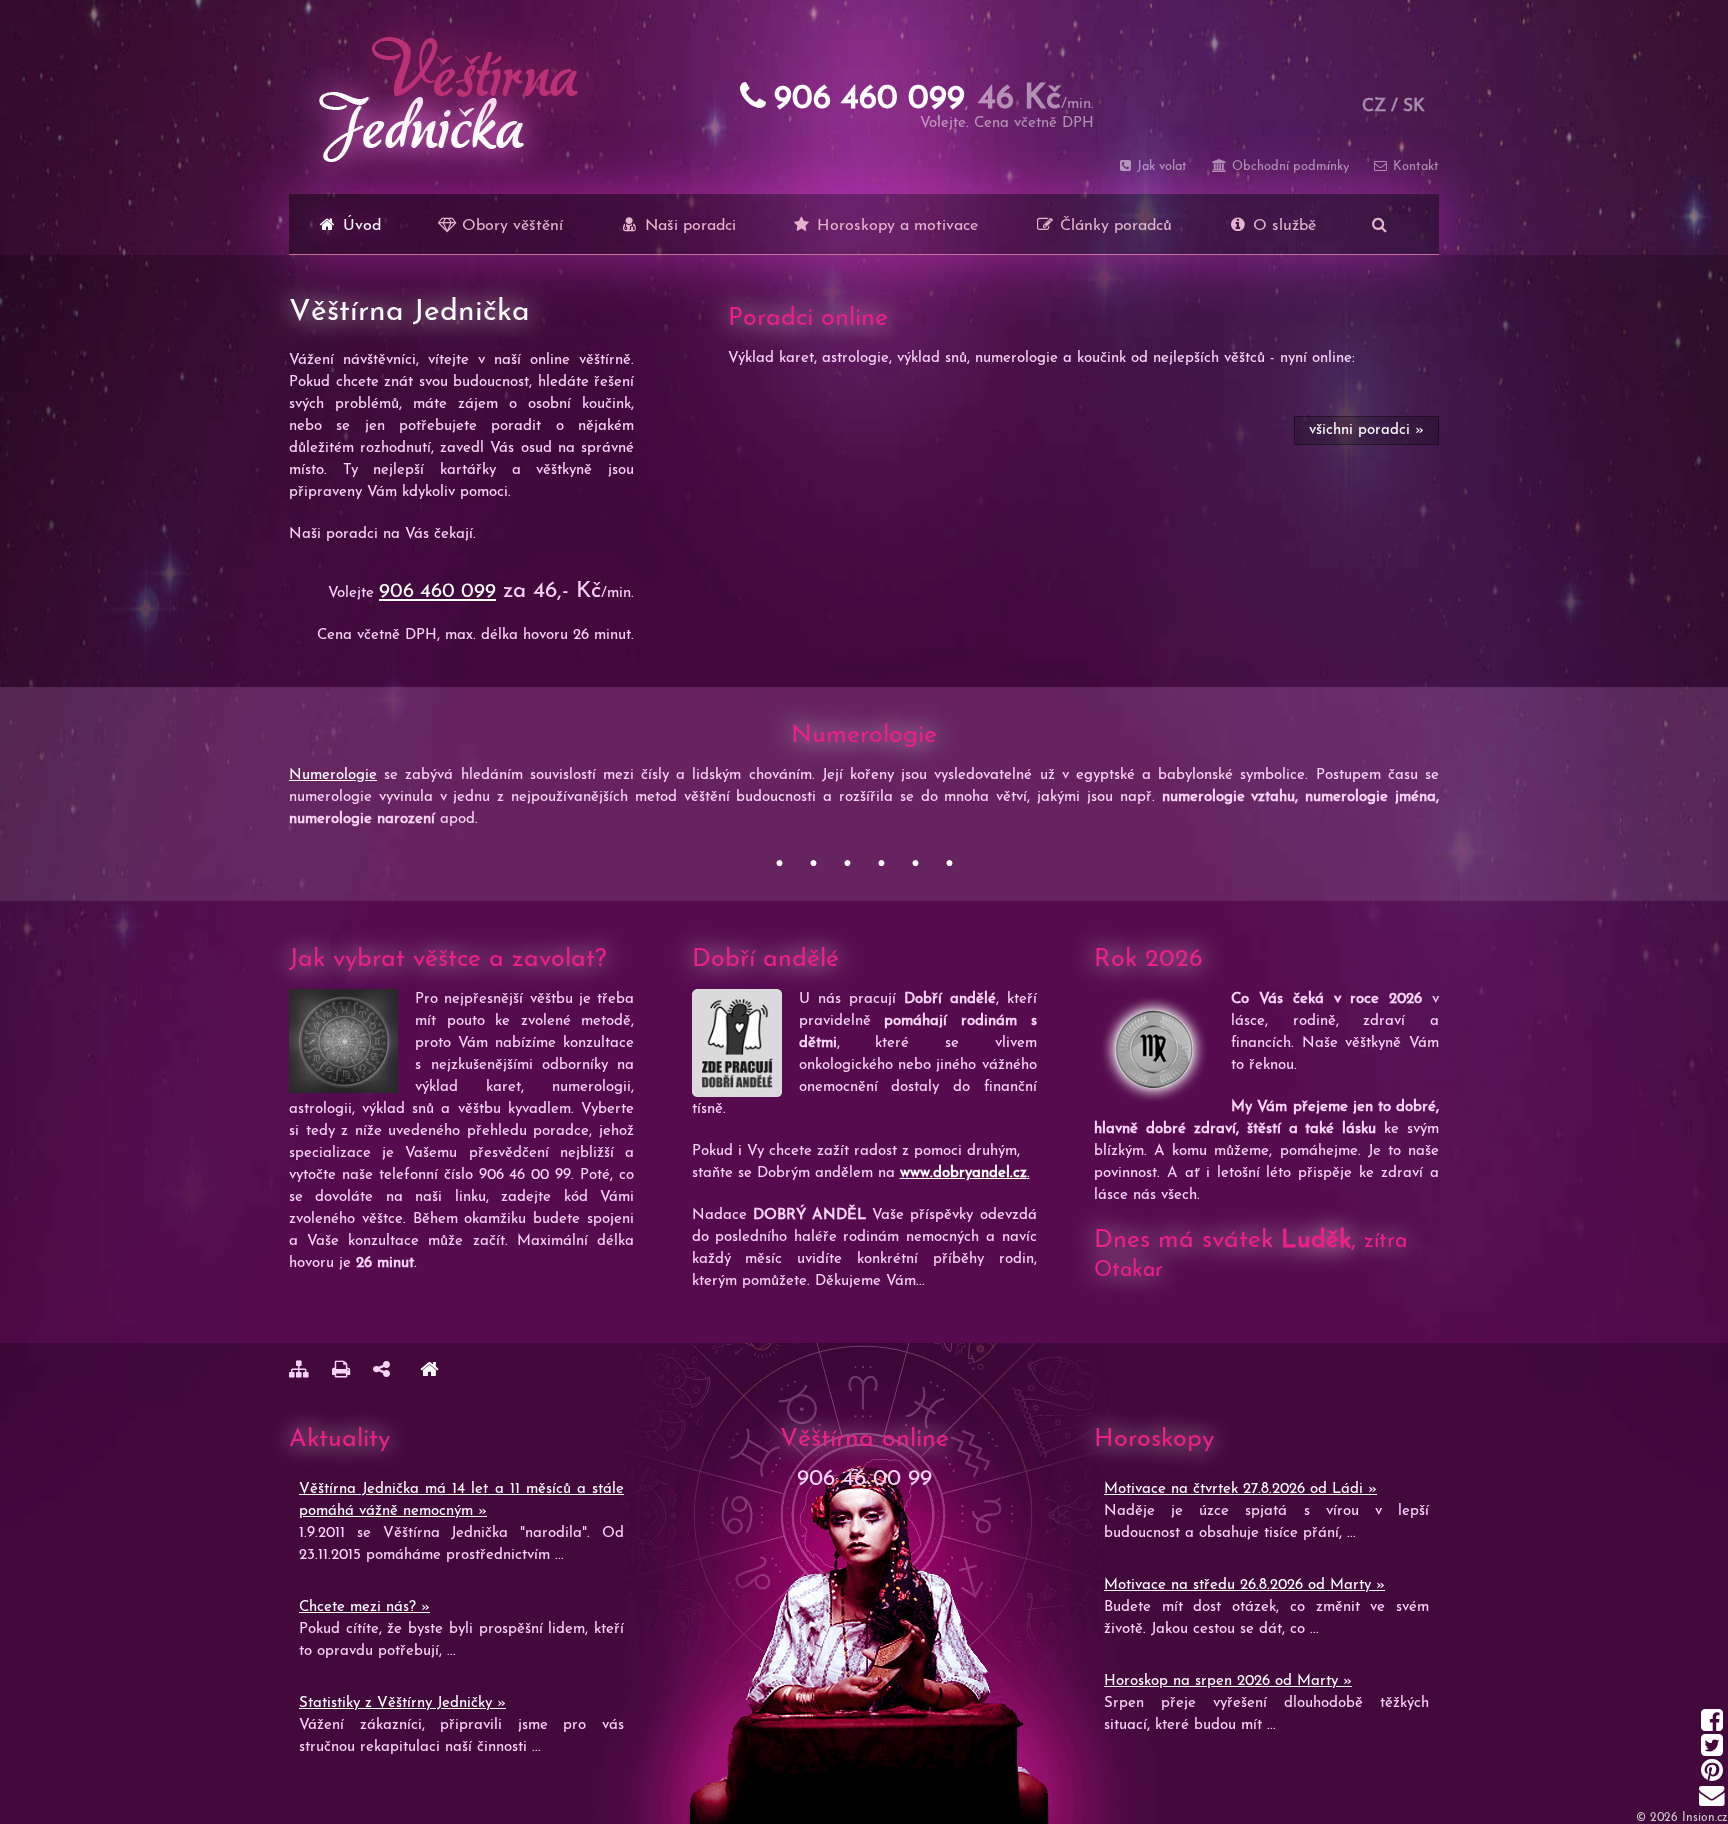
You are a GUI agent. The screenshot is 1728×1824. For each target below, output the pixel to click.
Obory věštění (510, 226)
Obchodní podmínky (1288, 166)
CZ (1374, 106)
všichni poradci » (1366, 430)
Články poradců (1113, 226)
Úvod (359, 226)
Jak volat (1160, 166)
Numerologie (333, 775)
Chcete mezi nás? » (364, 1607)
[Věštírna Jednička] (429, 1372)
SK (1414, 106)
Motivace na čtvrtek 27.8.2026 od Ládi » (1240, 1489)
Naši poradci (688, 226)
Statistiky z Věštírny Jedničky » (402, 1703)
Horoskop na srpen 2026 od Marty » (1228, 1681)
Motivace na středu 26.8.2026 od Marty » (1244, 1585)
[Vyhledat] (1379, 224)
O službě (1282, 226)
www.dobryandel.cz (963, 1173)
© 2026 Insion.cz (1682, 1818)
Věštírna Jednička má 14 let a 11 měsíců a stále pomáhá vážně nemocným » (461, 1500)
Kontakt (1414, 166)
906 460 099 (437, 592)
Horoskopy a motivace (895, 226)
